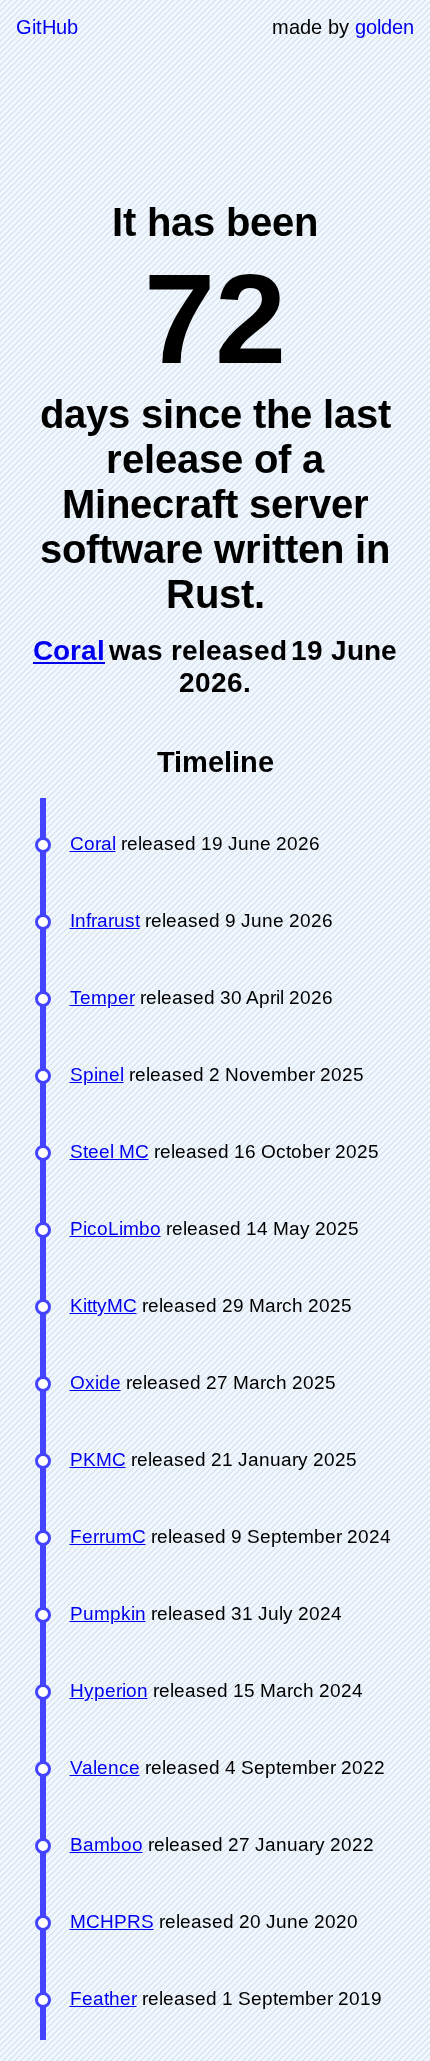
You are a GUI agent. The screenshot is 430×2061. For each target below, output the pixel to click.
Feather (103, 1998)
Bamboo (106, 1844)
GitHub (47, 27)
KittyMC (103, 1305)
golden (384, 27)
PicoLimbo (115, 1228)
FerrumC (108, 1536)
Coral (69, 650)
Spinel (97, 1074)
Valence (105, 1767)
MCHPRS (112, 1921)
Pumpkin (108, 1613)
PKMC (98, 1459)
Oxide (95, 1382)
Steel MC (109, 1151)
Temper (102, 997)
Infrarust (105, 920)
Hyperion (109, 1690)
